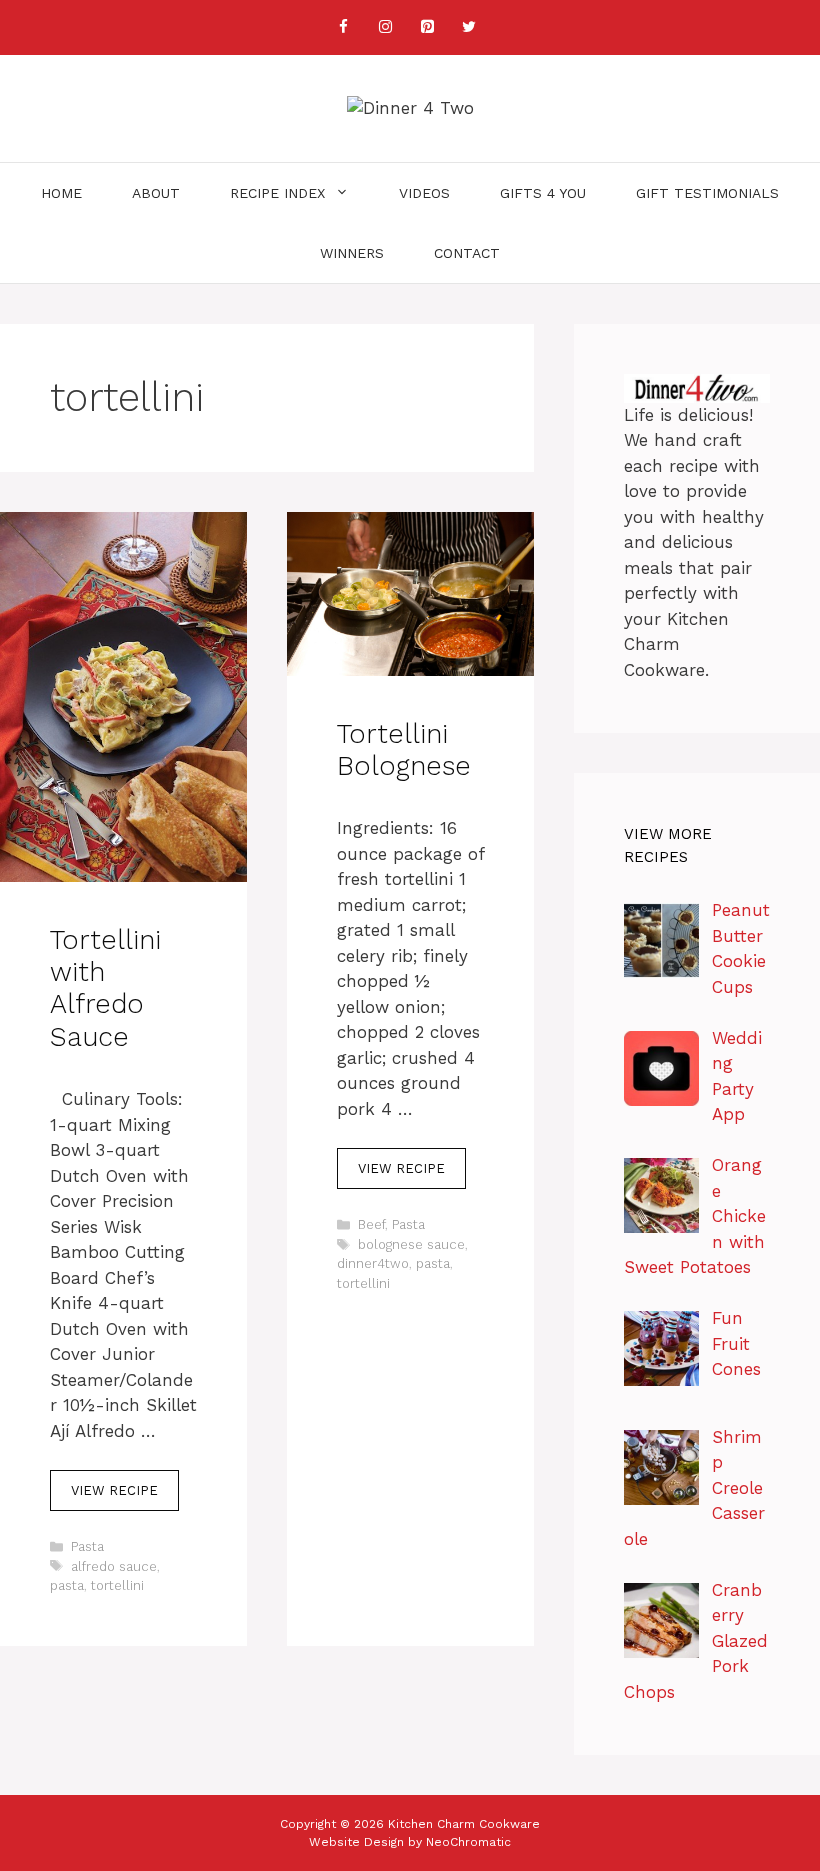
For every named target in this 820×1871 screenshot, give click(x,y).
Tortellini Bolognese (404, 750)
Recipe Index (277, 193)
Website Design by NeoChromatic (410, 1842)
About (156, 193)
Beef (371, 1224)
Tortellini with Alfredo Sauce (105, 988)
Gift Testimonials (707, 193)
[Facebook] (343, 27)
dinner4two (373, 1263)
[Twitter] (469, 27)
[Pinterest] (427, 27)
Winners (352, 253)
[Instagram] (385, 27)
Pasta (87, 1546)
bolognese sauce (411, 1244)
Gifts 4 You (543, 193)
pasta (67, 1585)
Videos (424, 193)
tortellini (117, 1585)
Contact (467, 253)
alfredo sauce (114, 1566)
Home (61, 193)
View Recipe (114, 1490)
